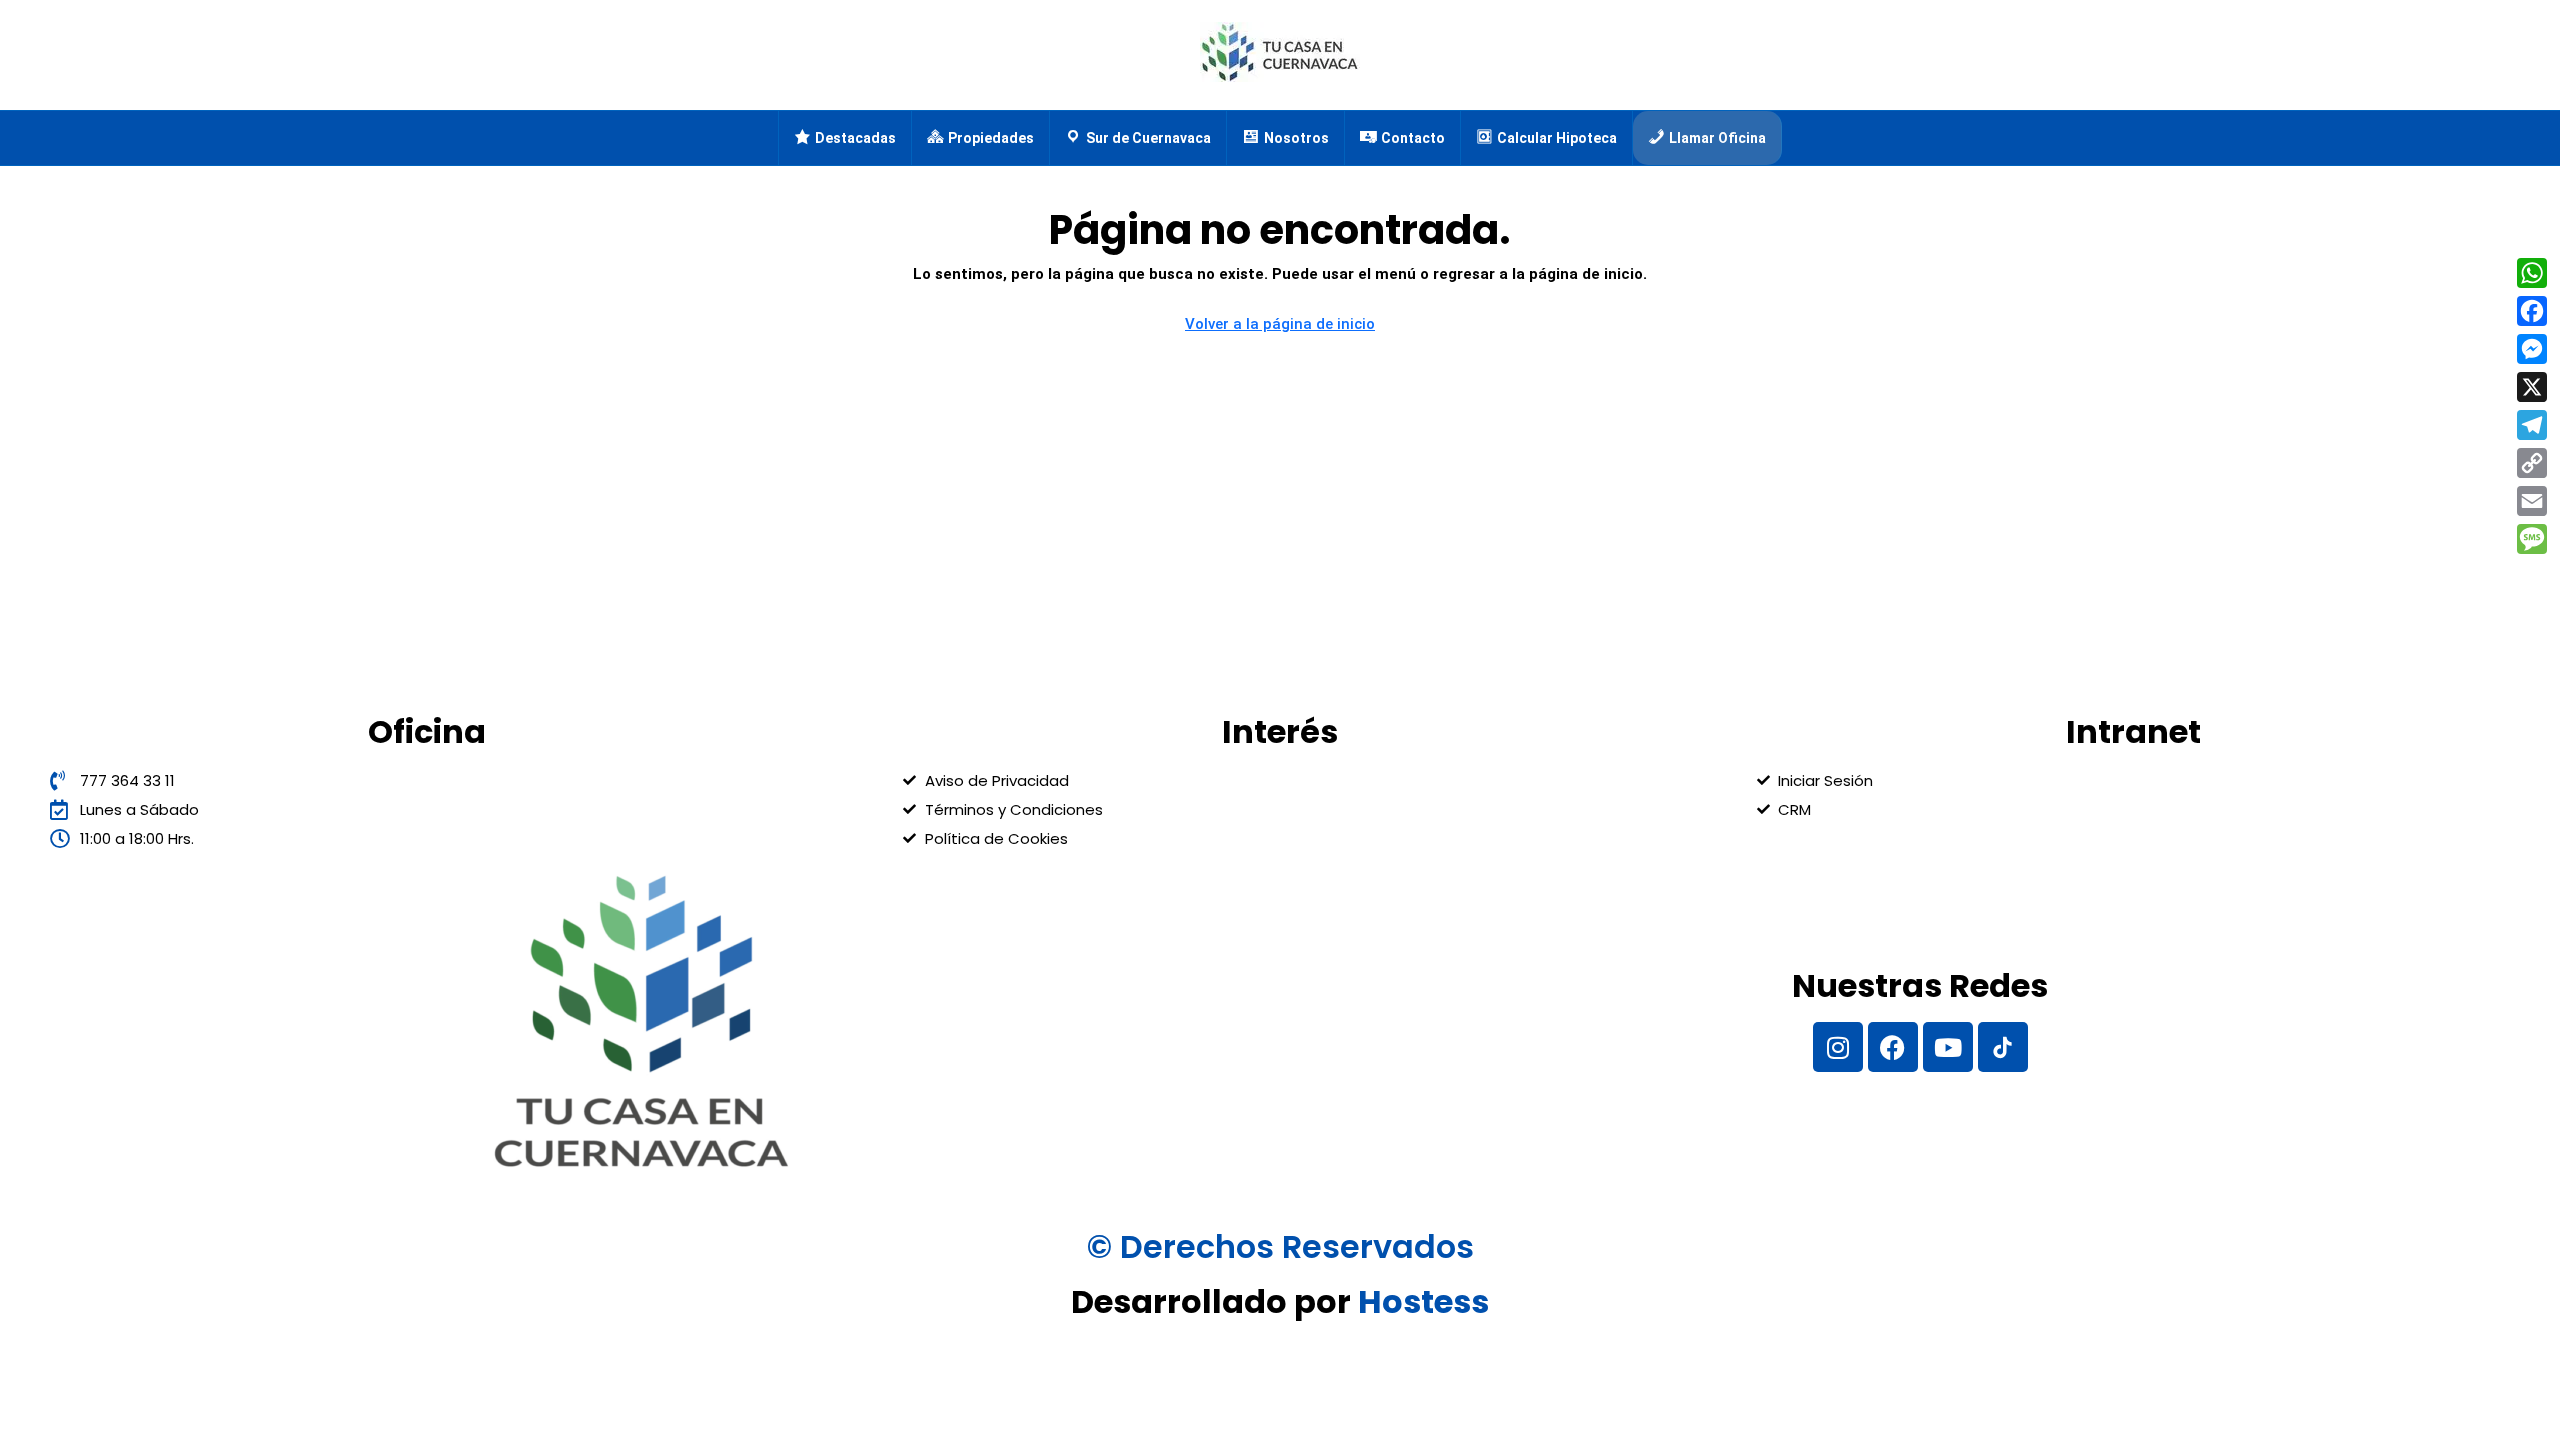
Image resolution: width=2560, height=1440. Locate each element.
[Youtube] (1948, 1047)
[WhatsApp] (2532, 273)
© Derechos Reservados (1280, 1246)
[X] (2532, 387)
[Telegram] (2532, 425)
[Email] (2532, 501)
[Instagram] (1838, 1047)
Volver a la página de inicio (1280, 324)
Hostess (1423, 1301)
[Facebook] (1893, 1047)
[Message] (2532, 539)
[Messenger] (2532, 349)
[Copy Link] (2532, 463)
